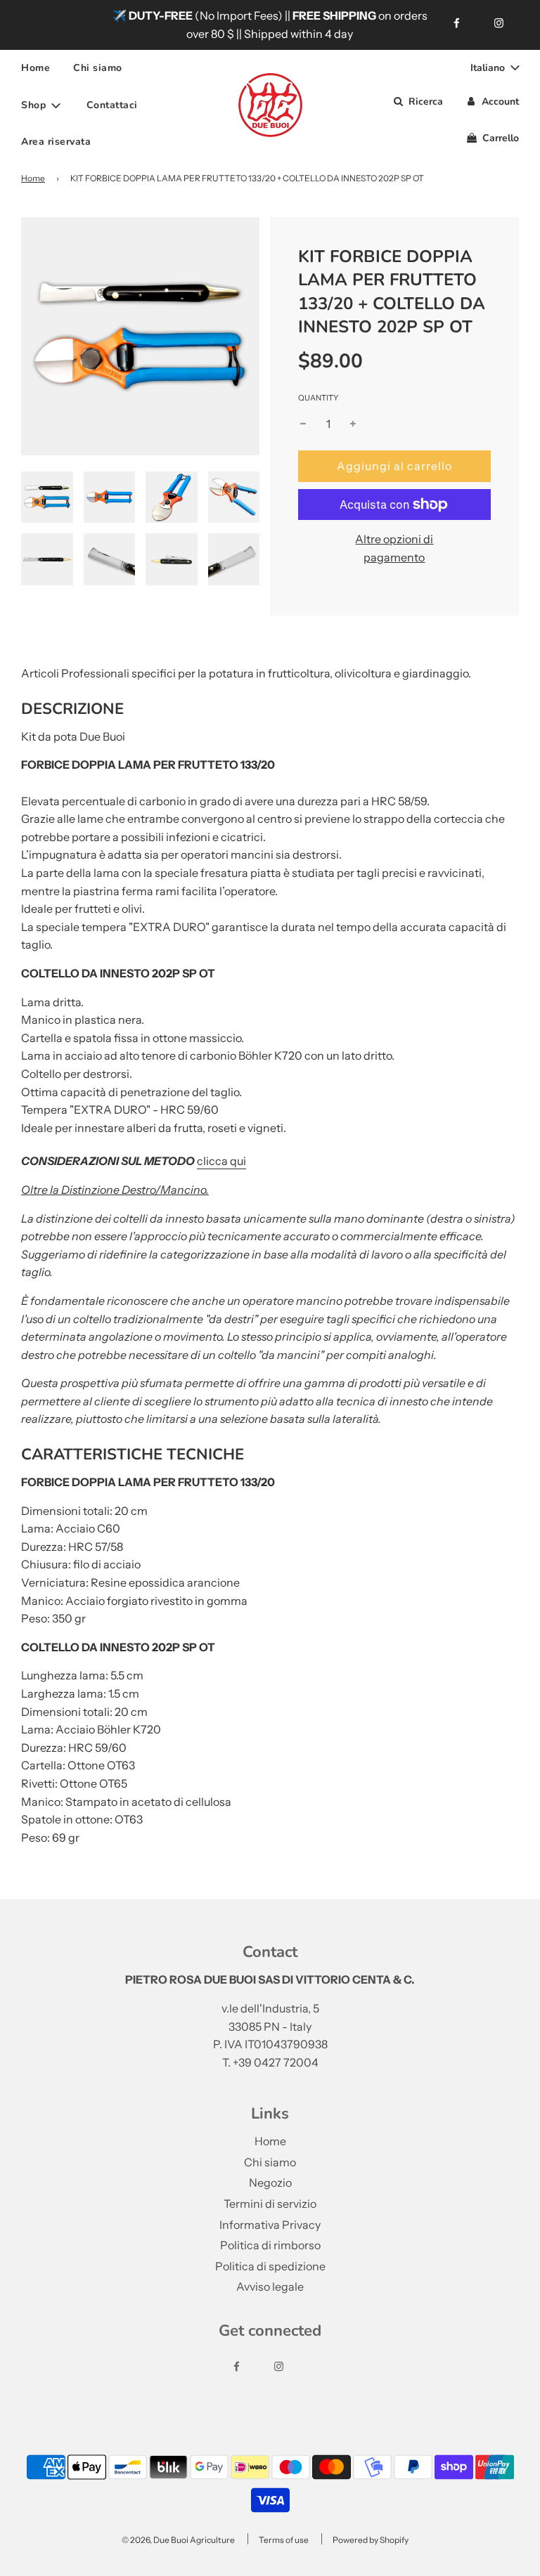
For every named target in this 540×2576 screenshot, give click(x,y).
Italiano (489, 68)
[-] (303, 424)
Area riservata (56, 142)
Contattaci (112, 105)
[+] (353, 424)
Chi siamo (98, 68)
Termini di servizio (270, 2204)
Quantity (318, 398)
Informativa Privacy (270, 2225)
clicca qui (221, 1161)
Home (36, 68)
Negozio (270, 2183)
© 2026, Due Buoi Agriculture (178, 2540)
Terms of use (284, 2540)
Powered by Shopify (371, 2540)
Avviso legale (270, 2286)
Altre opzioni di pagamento (394, 548)
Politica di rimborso (270, 2245)
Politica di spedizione (270, 2266)
